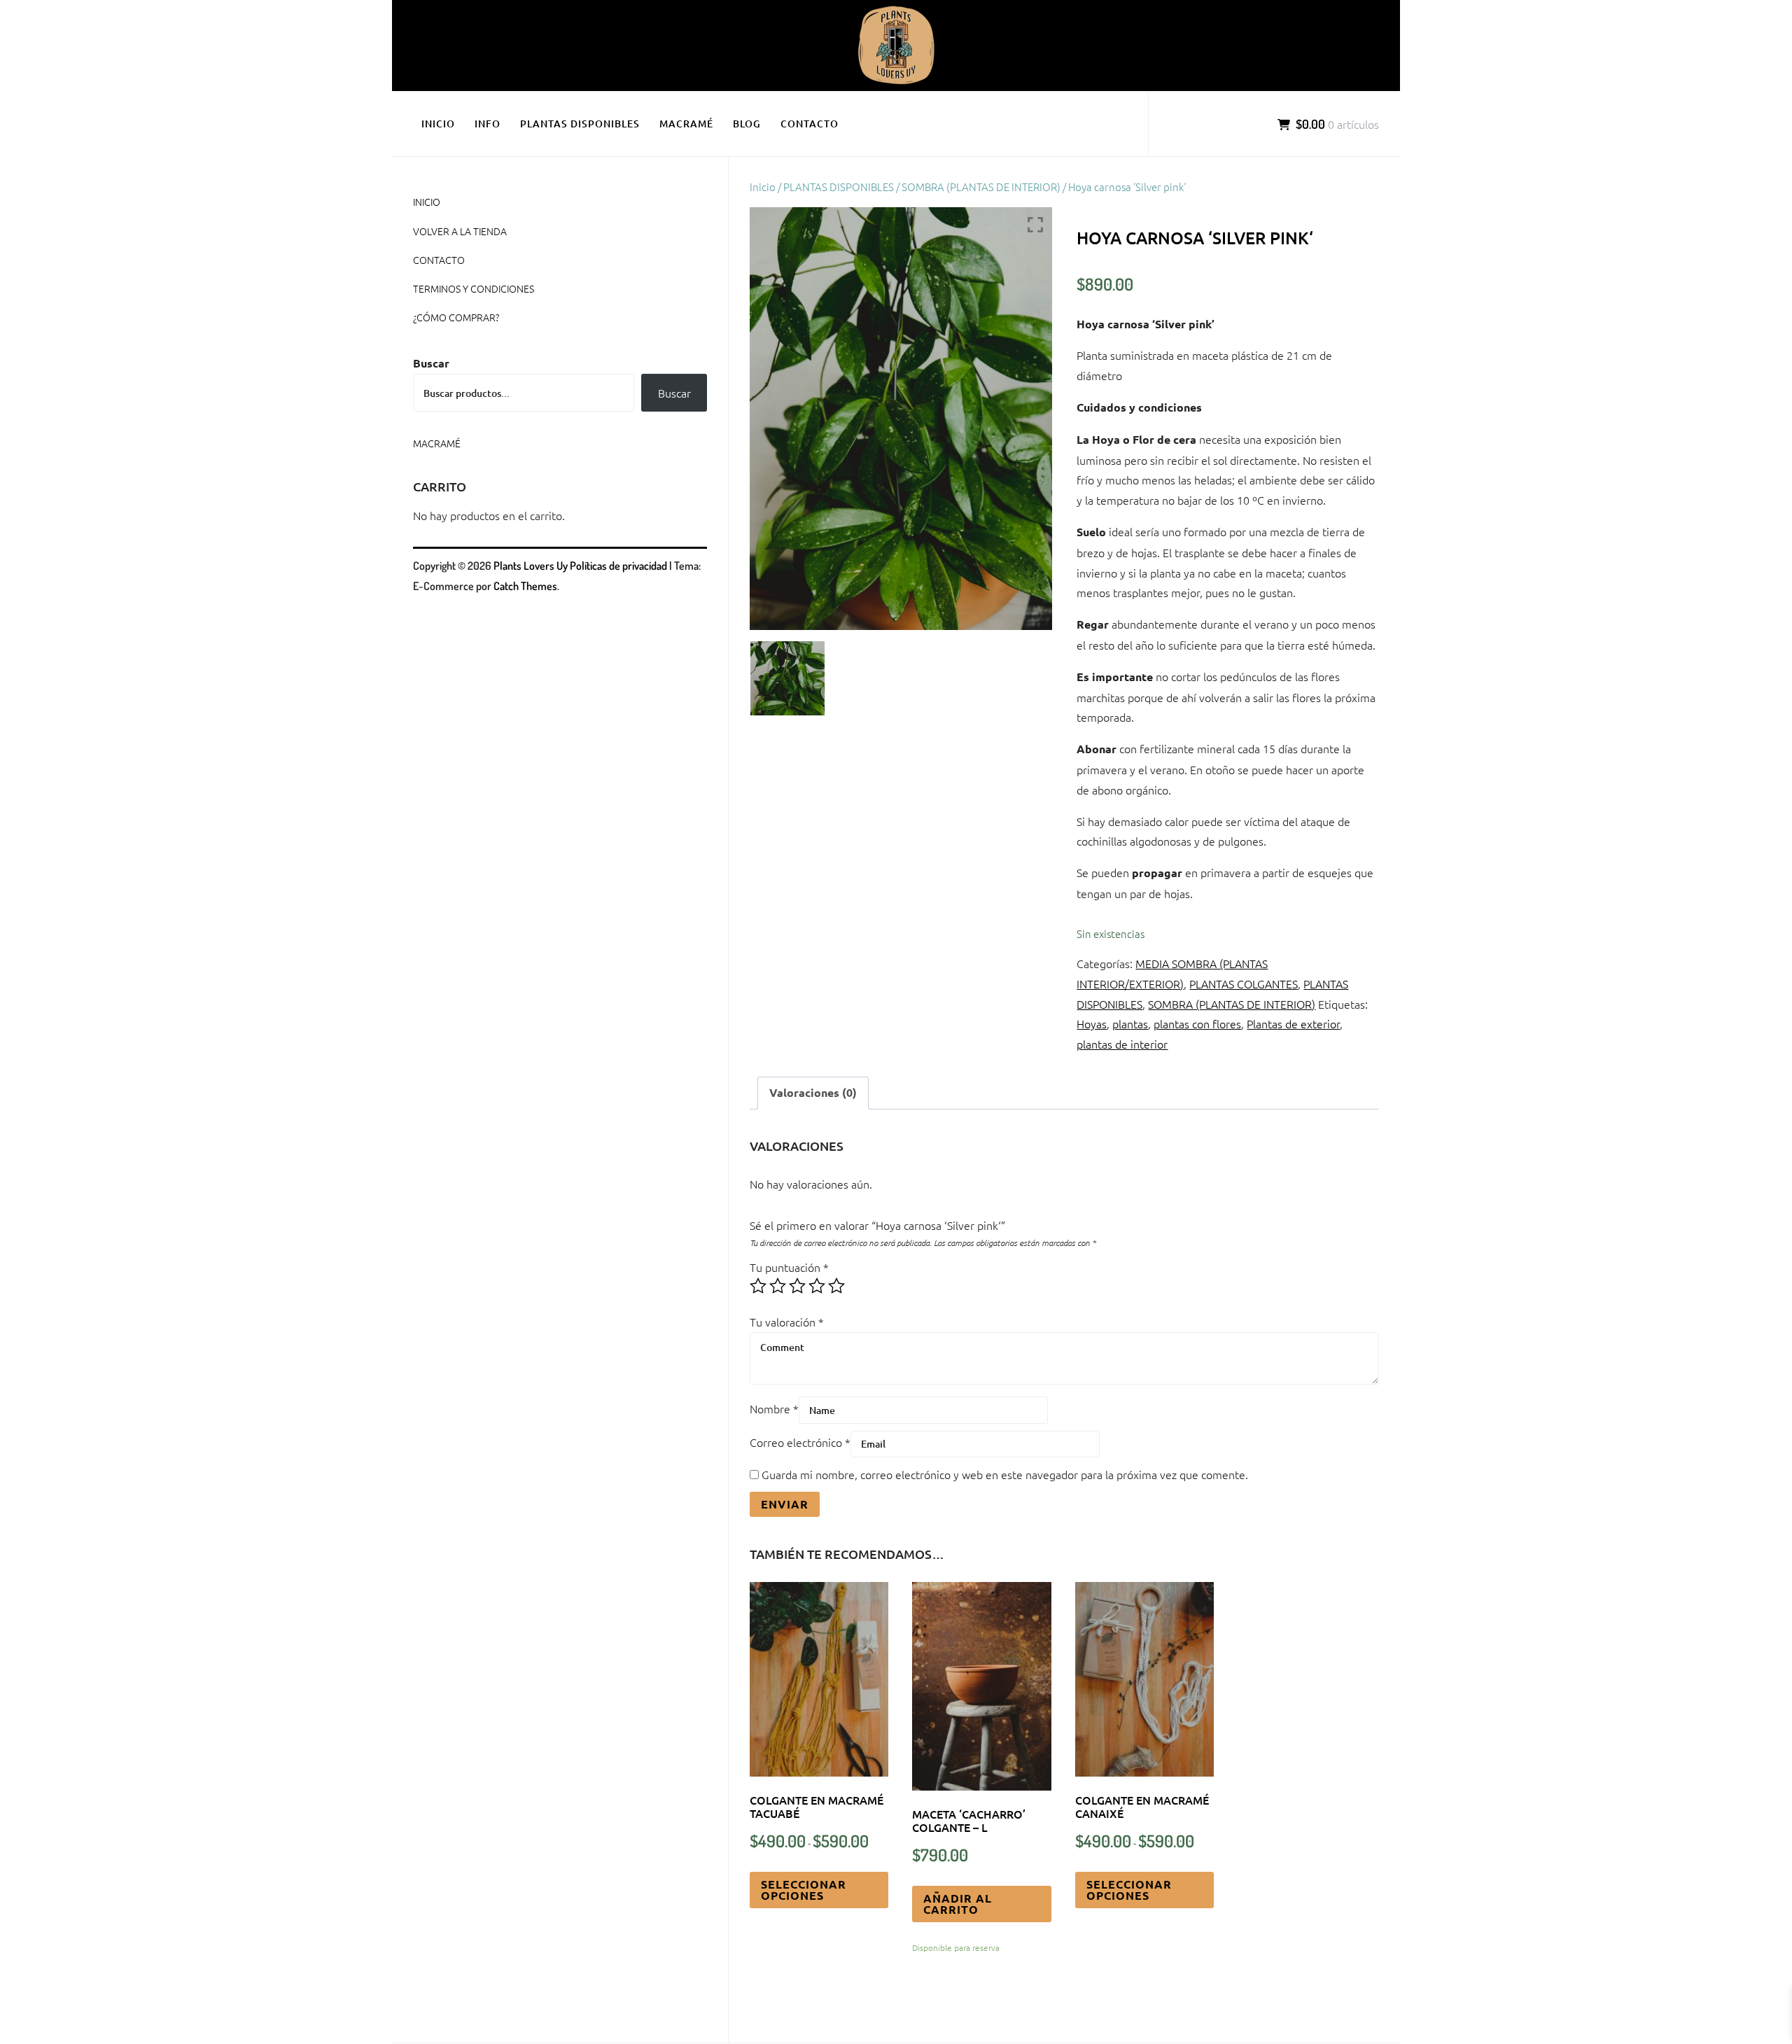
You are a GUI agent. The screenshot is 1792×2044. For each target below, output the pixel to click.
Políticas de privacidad (618, 566)
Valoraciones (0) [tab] (813, 1092)
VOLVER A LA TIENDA (460, 231)
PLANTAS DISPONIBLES (580, 124)
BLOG (747, 124)
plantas (1130, 1023)
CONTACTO (810, 124)
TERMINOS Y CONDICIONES (474, 288)
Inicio (763, 187)
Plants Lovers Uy (531, 566)
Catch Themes (525, 586)
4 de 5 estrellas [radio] (817, 1286)
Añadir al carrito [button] (958, 1904)
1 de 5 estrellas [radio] (758, 1286)
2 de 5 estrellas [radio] (778, 1286)
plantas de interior (1122, 1044)
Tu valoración (787, 1322)
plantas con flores (1197, 1023)
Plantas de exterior (1293, 1023)
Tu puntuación (789, 1267)
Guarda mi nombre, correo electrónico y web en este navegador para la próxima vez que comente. (1005, 1474)
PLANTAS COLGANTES (1244, 983)
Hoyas (1092, 1023)
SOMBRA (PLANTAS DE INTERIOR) (981, 187)
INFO (488, 124)
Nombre (774, 1408)
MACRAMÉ (686, 124)
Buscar (431, 363)
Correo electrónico (800, 1442)
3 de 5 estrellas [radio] (797, 1286)
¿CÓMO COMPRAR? (456, 317)
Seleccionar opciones (804, 1890)
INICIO (438, 124)
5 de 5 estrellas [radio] (836, 1286)
